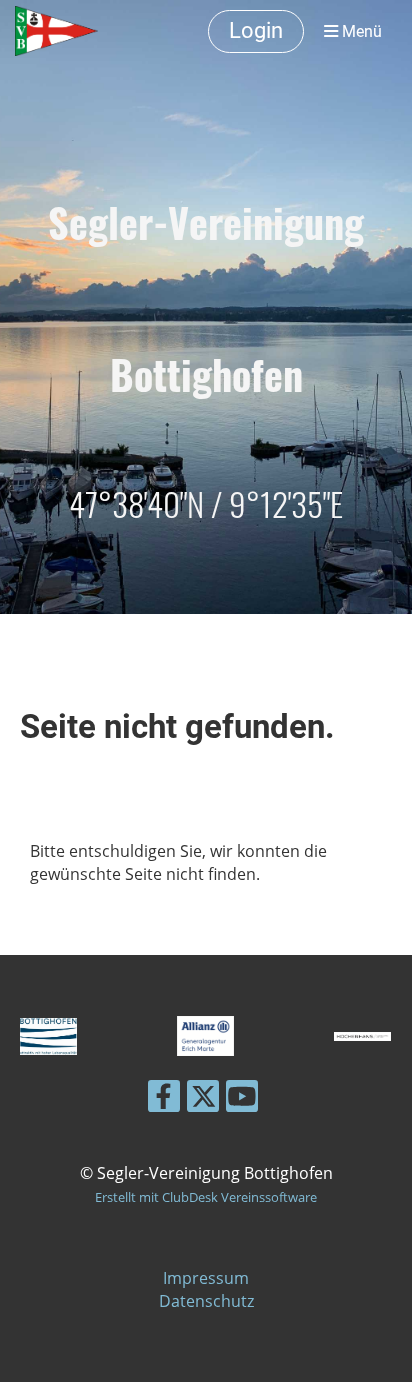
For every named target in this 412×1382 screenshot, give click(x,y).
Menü (360, 31)
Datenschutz (206, 1301)
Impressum (206, 1278)
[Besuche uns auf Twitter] (203, 1099)
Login (256, 30)
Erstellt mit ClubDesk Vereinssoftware (206, 1197)
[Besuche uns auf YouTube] (242, 1099)
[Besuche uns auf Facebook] (164, 1099)
